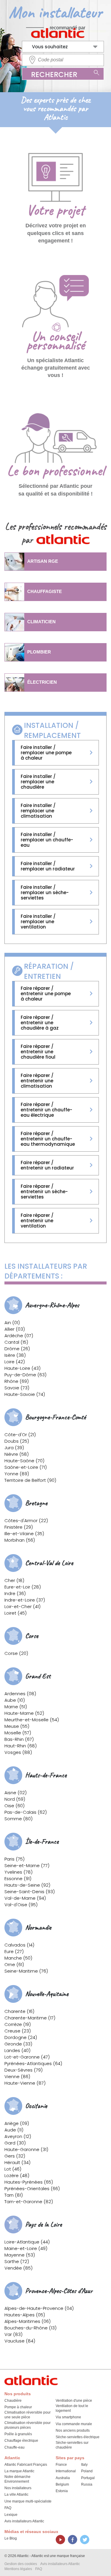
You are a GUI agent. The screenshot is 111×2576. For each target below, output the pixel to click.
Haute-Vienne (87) (25, 2083)
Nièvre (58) (17, 1454)
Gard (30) (15, 2143)
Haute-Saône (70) (24, 1461)
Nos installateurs (18, 2488)
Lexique (11, 2515)
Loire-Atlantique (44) (27, 2242)
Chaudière (13, 2401)
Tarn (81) (14, 2195)
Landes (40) (17, 2050)
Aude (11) (14, 2130)
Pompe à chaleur (18, 2407)
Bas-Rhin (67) (19, 1739)
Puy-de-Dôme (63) (25, 1375)
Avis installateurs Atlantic (24, 2521)
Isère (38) (15, 1355)
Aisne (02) (16, 1793)
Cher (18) (14, 1580)
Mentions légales (18, 2569)
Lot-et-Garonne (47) (27, 2057)
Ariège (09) (17, 2123)
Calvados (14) (19, 1945)
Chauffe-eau (15, 2447)
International (66, 2471)
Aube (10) (15, 1700)
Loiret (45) (16, 1613)
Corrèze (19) (18, 2024)
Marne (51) (16, 1707)
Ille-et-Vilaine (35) (24, 1534)
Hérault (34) (17, 2162)
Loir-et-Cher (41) (22, 1606)
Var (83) (13, 2334)
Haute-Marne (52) (24, 1713)
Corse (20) (16, 1653)
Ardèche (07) (19, 1336)
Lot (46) (13, 2169)
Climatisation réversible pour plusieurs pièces (28, 2425)
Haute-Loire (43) (22, 1368)
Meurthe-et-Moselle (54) (32, 1720)
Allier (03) (15, 1329)
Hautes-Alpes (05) (25, 2315)
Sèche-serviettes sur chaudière (72, 2445)
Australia (63, 2478)
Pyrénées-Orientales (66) (32, 2189)
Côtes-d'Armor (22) (26, 1520)
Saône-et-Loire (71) (26, 1467)
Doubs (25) (17, 1441)
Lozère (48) (17, 2175)
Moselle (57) (18, 1733)
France (61, 2465)
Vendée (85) (18, 2268)
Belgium (62, 2484)
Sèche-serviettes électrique (78, 2437)
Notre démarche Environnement (17, 2479)
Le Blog (11, 2538)
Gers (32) (15, 2156)
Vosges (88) (18, 1752)
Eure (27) (14, 1951)
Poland (87, 2471)
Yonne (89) (17, 1474)
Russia (87, 2484)
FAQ (8, 2508)
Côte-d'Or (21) (20, 1435)
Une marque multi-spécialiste (28, 2501)
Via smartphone (68, 2417)
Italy (84, 2465)
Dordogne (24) (21, 2037)
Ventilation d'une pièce (74, 2401)
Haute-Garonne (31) (26, 2149)
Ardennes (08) (20, 1694)
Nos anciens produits (73, 2430)
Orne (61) (14, 1964)
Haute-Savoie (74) (25, 1394)
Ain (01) (12, 1323)
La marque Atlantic (19, 2471)
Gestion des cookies (21, 2564)
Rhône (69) (17, 1381)
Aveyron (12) (18, 2136)
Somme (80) (18, 1819)
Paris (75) (15, 1859)
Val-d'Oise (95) (21, 1905)
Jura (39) (14, 1448)
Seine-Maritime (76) (26, 1971)
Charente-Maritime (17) (30, 2018)
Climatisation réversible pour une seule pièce (28, 2415)
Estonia (62, 2491)
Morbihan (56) (20, 1540)
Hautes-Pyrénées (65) (29, 2182)
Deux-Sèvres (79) (24, 2070)
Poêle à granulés (18, 2434)
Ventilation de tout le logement (72, 2408)
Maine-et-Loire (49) (26, 2248)
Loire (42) (15, 1362)
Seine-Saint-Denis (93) (30, 1892)
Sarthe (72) (17, 2261)
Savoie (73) (17, 1388)
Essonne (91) (18, 1879)
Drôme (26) (17, 1349)
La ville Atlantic (16, 2494)
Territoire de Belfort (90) (30, 1480)
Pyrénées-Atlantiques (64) (33, 2063)
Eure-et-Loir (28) (23, 1587)
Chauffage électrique (21, 2441)
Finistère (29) (19, 1527)
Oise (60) (15, 1806)
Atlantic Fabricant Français (26, 2465)
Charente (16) (19, 2011)
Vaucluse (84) (20, 2341)
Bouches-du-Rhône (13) (30, 2328)
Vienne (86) (17, 2076)
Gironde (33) (18, 2044)
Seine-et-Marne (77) (27, 1865)
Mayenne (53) (20, 2255)
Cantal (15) (16, 1342)
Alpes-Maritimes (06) (28, 2321)
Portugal (88, 2478)
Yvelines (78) (18, 1872)
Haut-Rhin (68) (21, 1746)
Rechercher (54, 75)
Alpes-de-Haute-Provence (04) (39, 2308)
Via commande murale (74, 2424)
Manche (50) (18, 1958)
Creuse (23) (18, 2031)
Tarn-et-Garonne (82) (29, 2202)
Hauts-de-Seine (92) (27, 1885)
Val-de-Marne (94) (25, 1898)
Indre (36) (15, 1593)
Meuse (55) (17, 1726)
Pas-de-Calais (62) (26, 1812)
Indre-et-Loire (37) (25, 1600)
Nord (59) (15, 1799)
